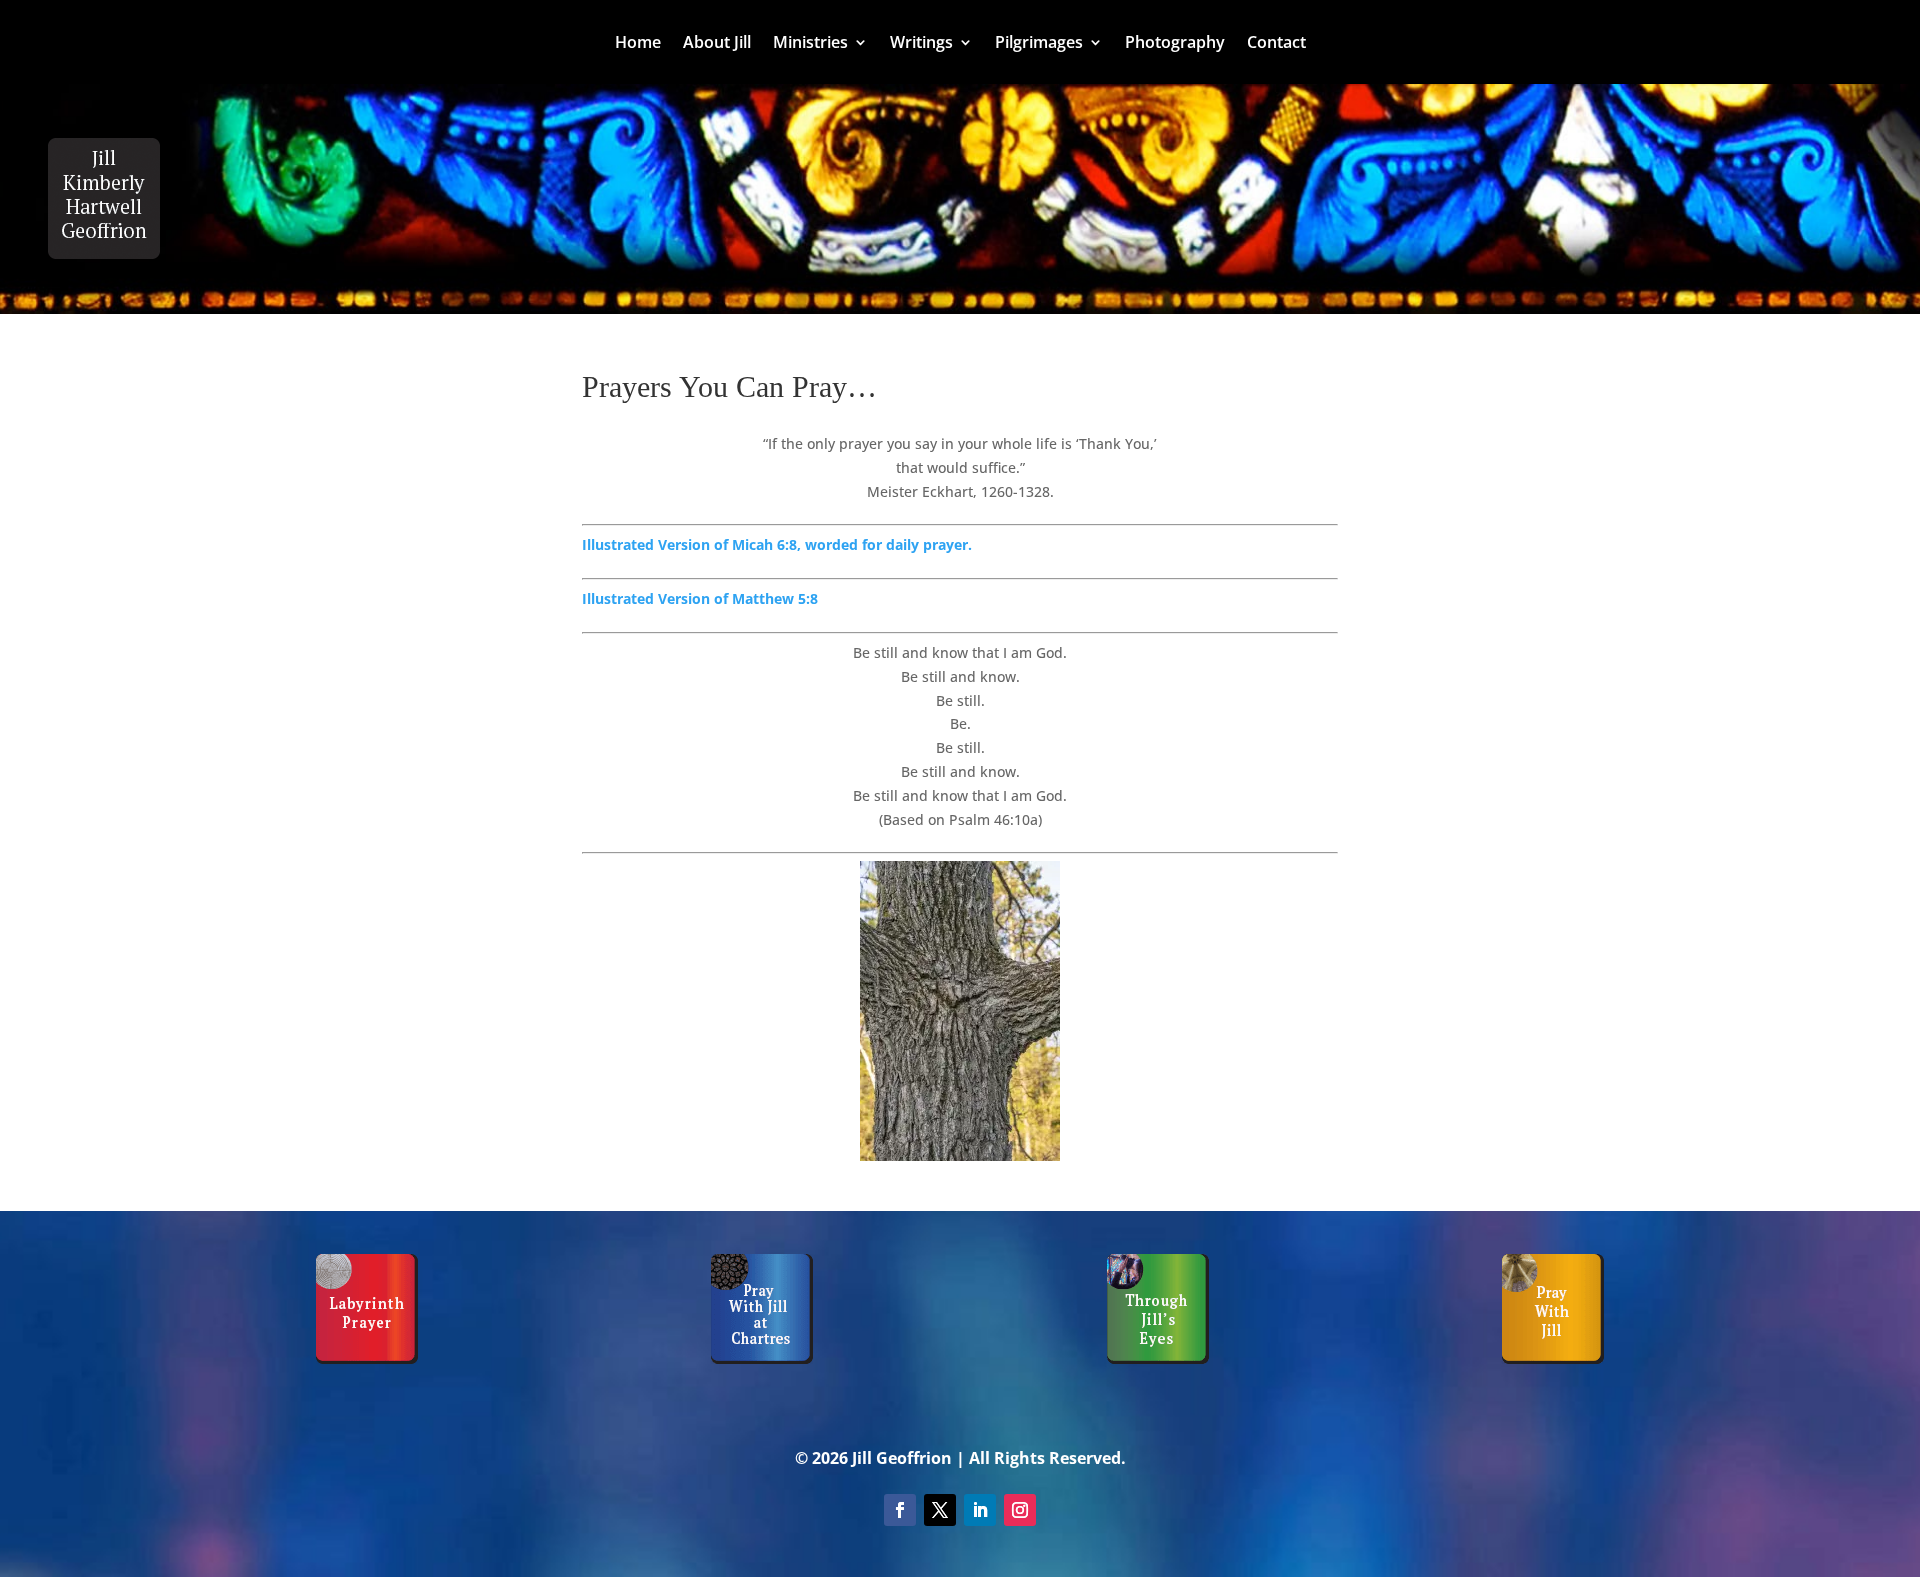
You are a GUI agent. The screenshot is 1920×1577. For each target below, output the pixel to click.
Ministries (810, 44)
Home (638, 44)
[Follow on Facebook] (900, 1510)
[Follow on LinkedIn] (980, 1510)
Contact (1276, 44)
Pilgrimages (1039, 44)
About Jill (717, 44)
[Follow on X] (940, 1510)
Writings (921, 44)
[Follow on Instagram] (1020, 1510)
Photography (1175, 44)
